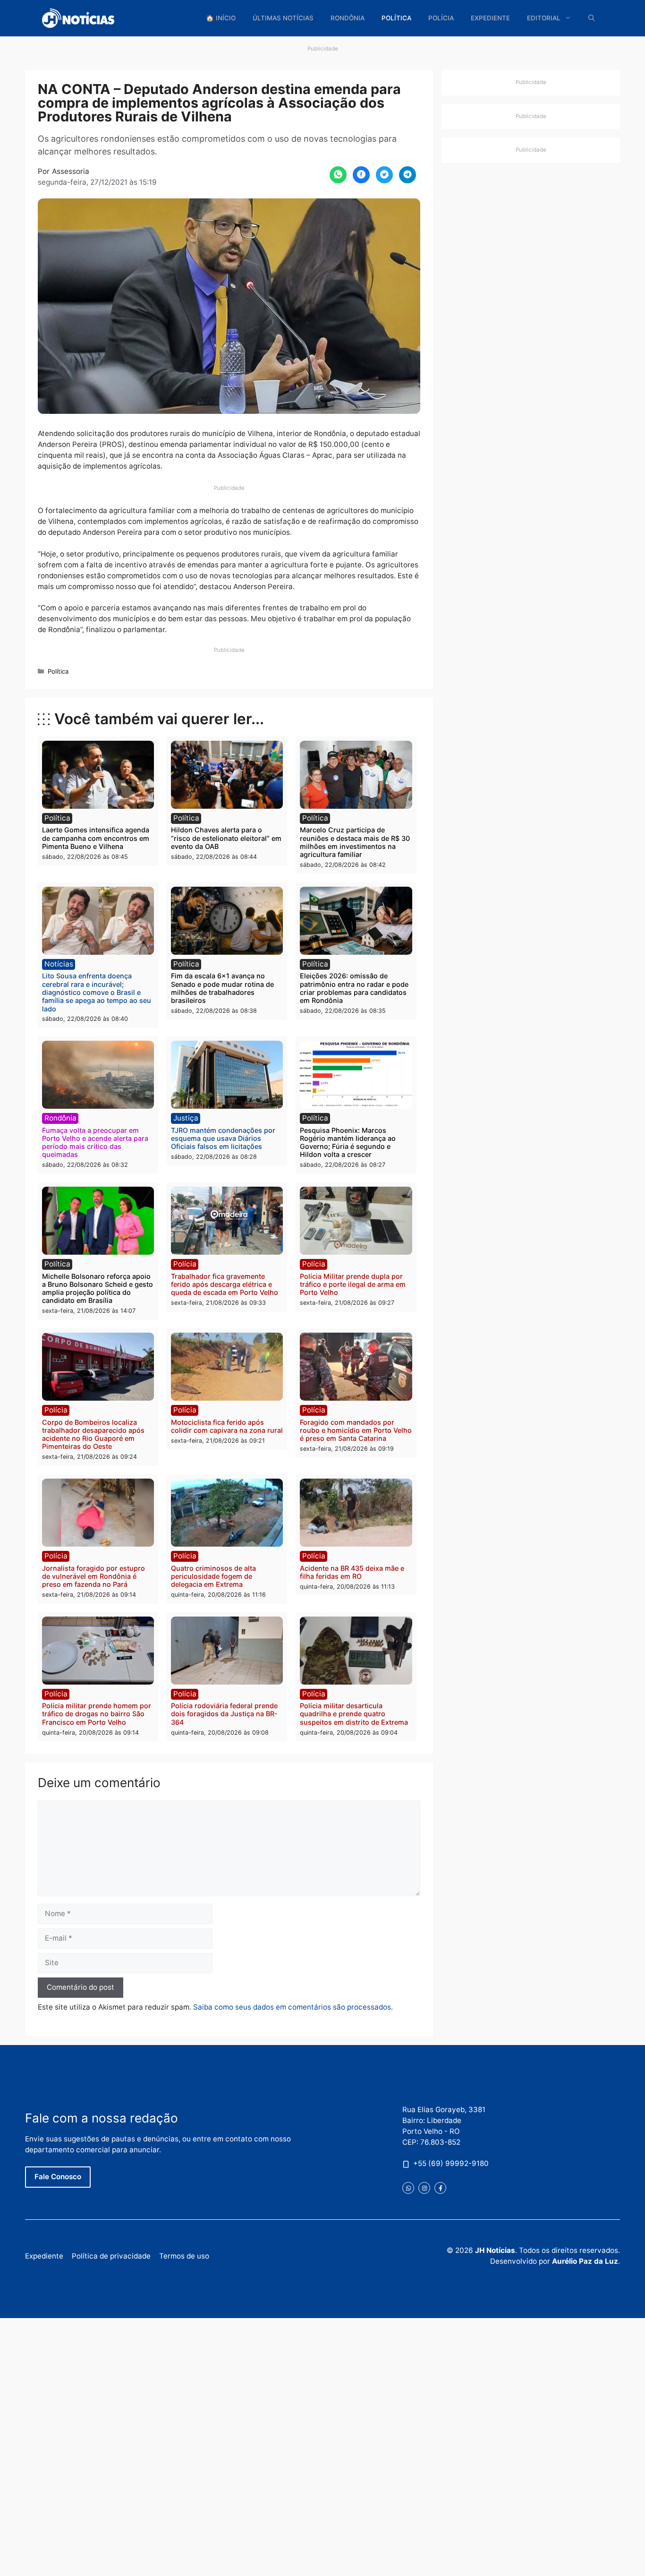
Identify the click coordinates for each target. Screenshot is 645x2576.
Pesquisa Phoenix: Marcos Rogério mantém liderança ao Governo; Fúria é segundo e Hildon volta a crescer (348, 1143)
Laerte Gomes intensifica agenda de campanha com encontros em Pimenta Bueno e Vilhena (96, 838)
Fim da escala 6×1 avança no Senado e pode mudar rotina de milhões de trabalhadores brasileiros (222, 988)
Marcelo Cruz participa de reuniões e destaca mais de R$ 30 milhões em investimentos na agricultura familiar (355, 842)
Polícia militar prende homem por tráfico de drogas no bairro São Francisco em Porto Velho (97, 1714)
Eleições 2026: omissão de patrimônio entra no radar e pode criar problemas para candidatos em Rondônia (354, 988)
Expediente (490, 18)
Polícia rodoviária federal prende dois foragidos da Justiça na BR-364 (224, 1714)
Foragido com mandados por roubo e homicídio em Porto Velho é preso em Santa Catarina (356, 1430)
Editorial (544, 18)
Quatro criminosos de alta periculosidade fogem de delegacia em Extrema (213, 1576)
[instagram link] (424, 2188)
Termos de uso (184, 2256)
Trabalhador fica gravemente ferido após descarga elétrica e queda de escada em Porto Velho (225, 1284)
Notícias (59, 964)
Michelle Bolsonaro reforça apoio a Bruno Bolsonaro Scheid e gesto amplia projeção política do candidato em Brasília (98, 1288)
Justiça (186, 1118)
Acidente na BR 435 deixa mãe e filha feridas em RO (352, 1572)
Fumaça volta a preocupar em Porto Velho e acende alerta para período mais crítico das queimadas (95, 1143)
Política (396, 18)
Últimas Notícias (283, 18)
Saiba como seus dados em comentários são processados (292, 2007)
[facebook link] (440, 2188)
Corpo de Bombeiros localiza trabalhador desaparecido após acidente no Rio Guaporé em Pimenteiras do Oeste (93, 1434)
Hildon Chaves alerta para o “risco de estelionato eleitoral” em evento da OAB (226, 838)
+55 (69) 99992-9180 (451, 2163)
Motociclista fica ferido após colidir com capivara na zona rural (227, 1426)
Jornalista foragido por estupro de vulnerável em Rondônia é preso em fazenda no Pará (93, 1576)
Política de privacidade (111, 2256)
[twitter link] (408, 2188)
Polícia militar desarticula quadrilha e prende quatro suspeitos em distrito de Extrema (354, 1714)
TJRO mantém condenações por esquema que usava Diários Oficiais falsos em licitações (223, 1138)
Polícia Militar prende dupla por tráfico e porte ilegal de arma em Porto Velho (353, 1284)
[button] (592, 18)
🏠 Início (221, 18)
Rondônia (348, 18)
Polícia (441, 18)
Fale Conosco (58, 2177)
